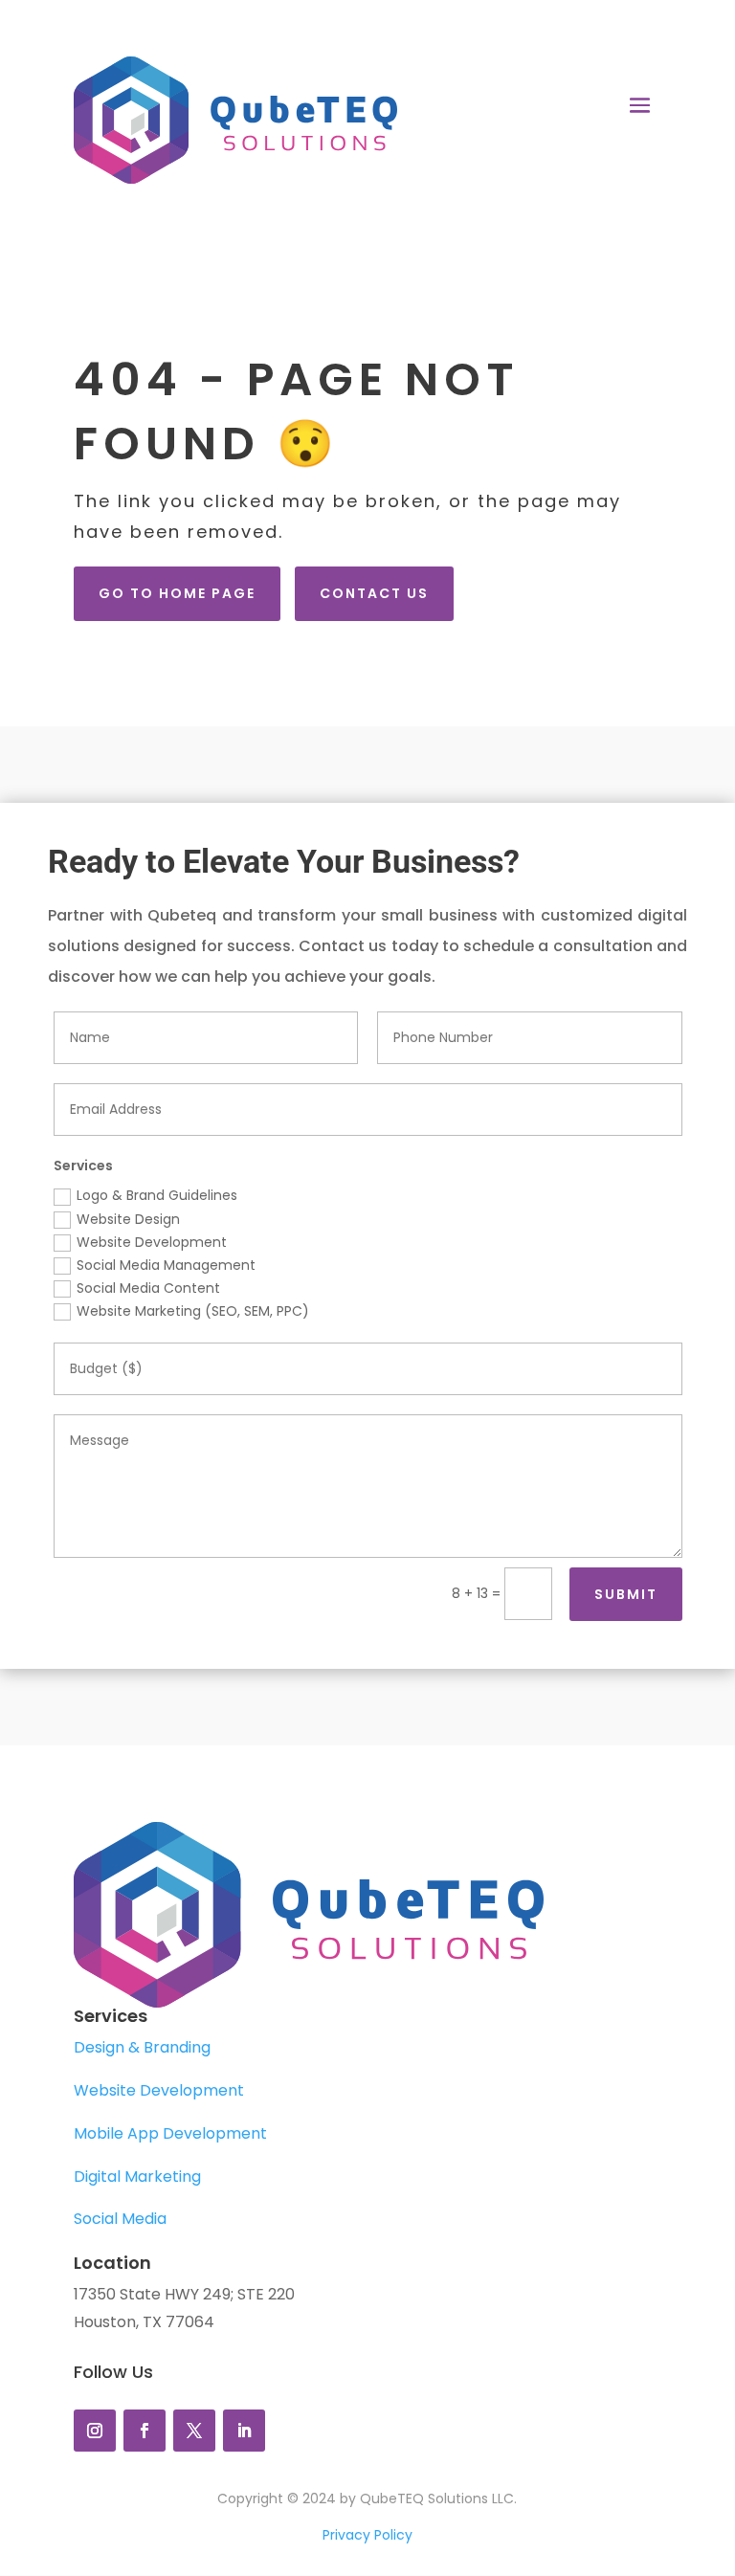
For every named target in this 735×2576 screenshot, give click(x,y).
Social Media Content (148, 1288)
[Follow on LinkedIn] (244, 2431)
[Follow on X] (194, 2431)
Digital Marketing (137, 2176)
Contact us (374, 593)
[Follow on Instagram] (95, 2431)
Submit (626, 1594)
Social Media (120, 2219)
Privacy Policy (367, 2535)
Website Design (128, 1219)
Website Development (152, 1242)
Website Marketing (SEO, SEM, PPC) (193, 1311)
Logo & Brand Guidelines (157, 1195)
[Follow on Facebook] (145, 2431)
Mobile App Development (170, 2133)
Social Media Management (166, 1265)
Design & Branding (142, 2047)
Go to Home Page (177, 593)
